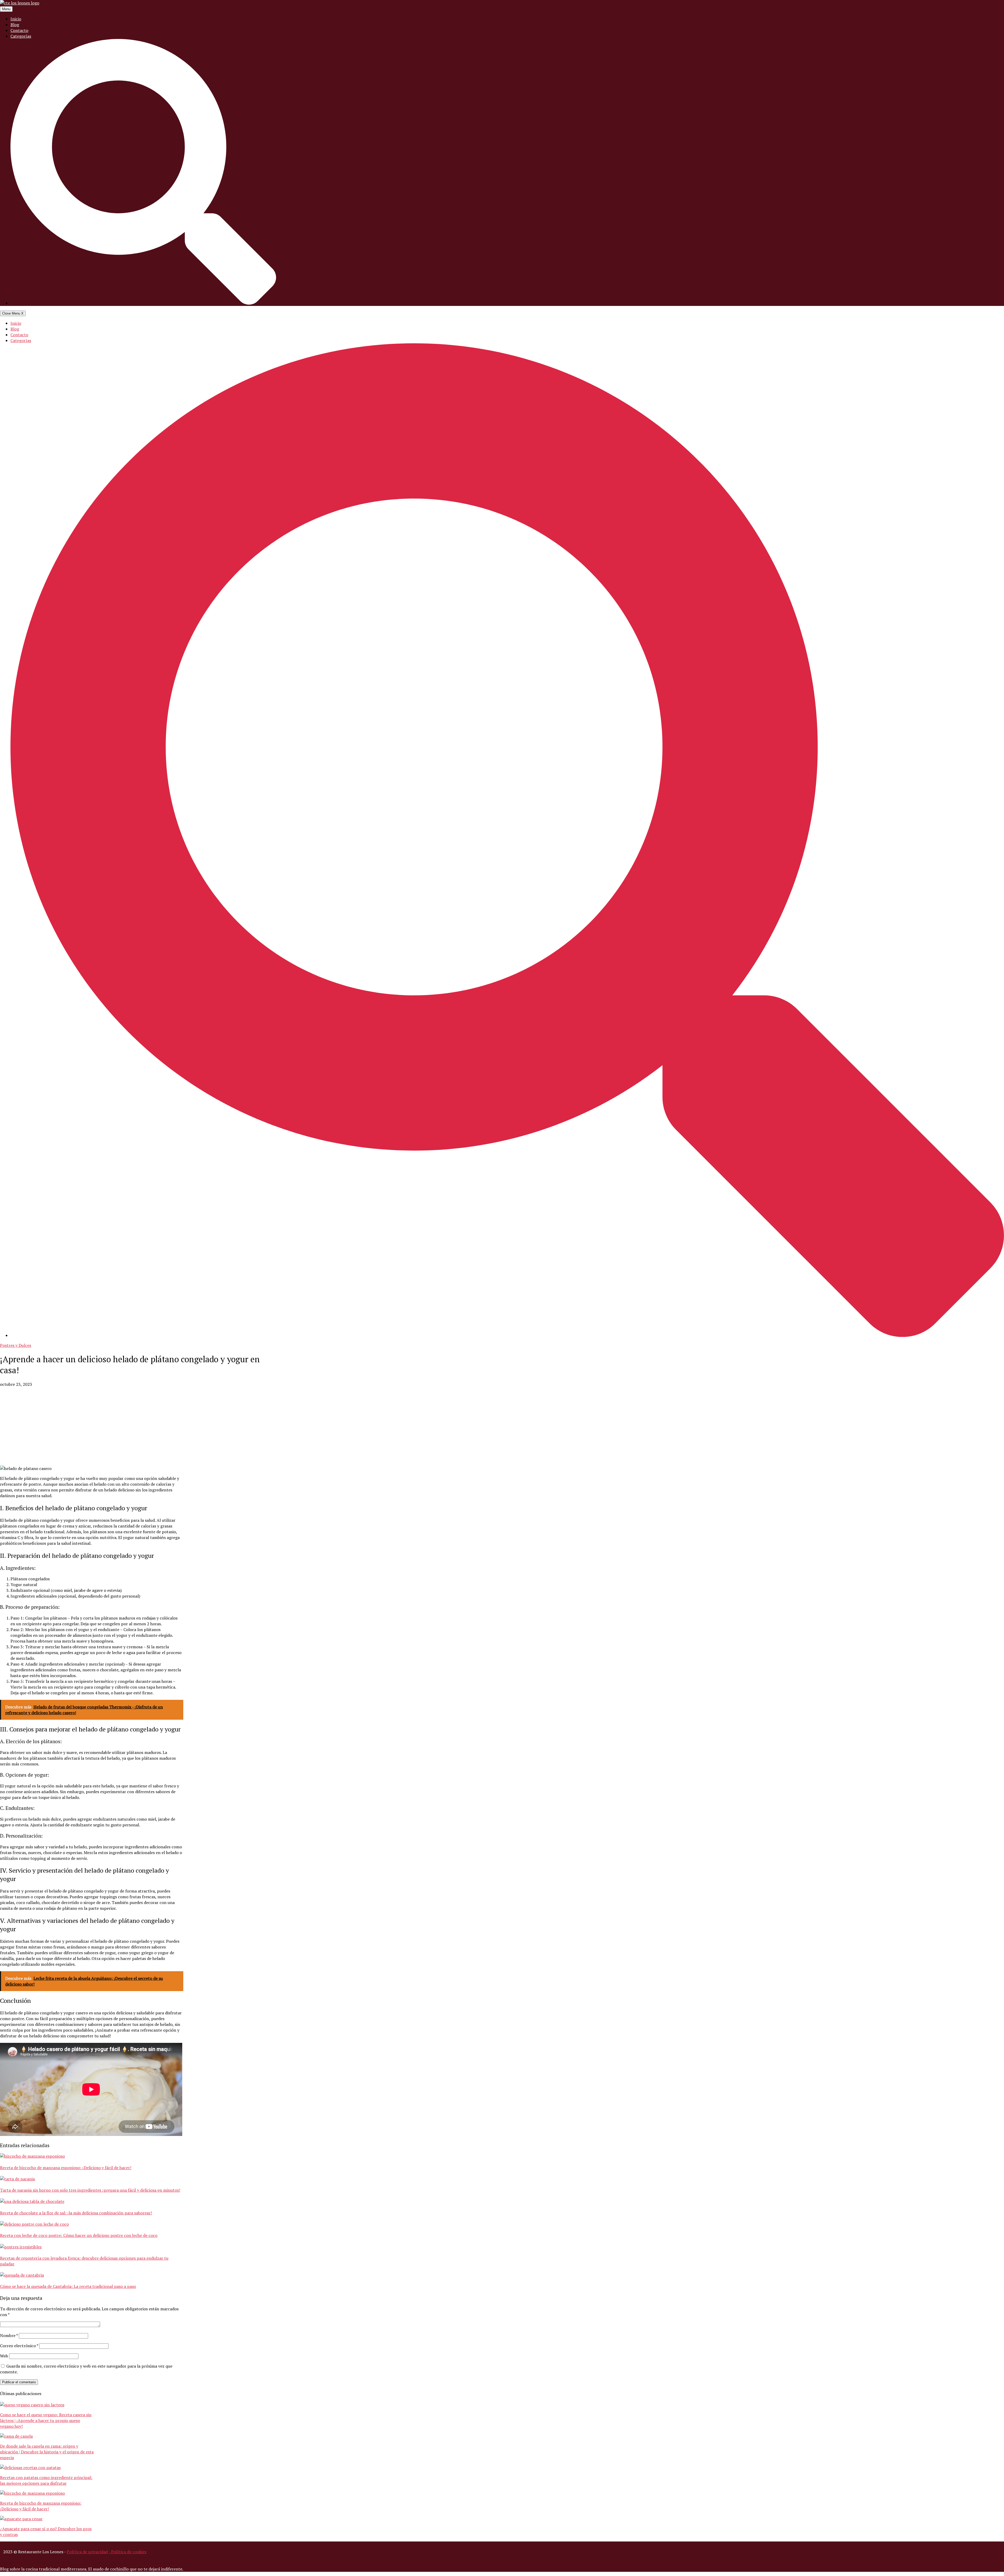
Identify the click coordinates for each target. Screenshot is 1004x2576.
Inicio (16, 19)
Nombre (9, 2335)
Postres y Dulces (16, 1345)
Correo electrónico (19, 2346)
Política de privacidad (87, 2552)
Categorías (21, 36)
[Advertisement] (138, 1426)
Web (4, 2356)
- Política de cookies (127, 2552)
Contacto (19, 30)
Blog (15, 25)
